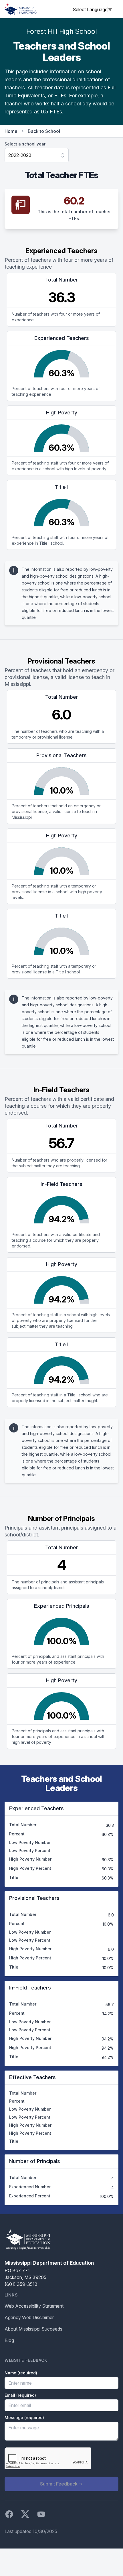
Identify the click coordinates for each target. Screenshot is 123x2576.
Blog (9, 2340)
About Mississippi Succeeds (33, 2329)
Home (11, 131)
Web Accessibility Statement (34, 2306)
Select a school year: (26, 144)
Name (21, 2373)
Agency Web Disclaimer (29, 2317)
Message (24, 2417)
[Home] (21, 9)
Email (20, 2395)
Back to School (44, 131)
